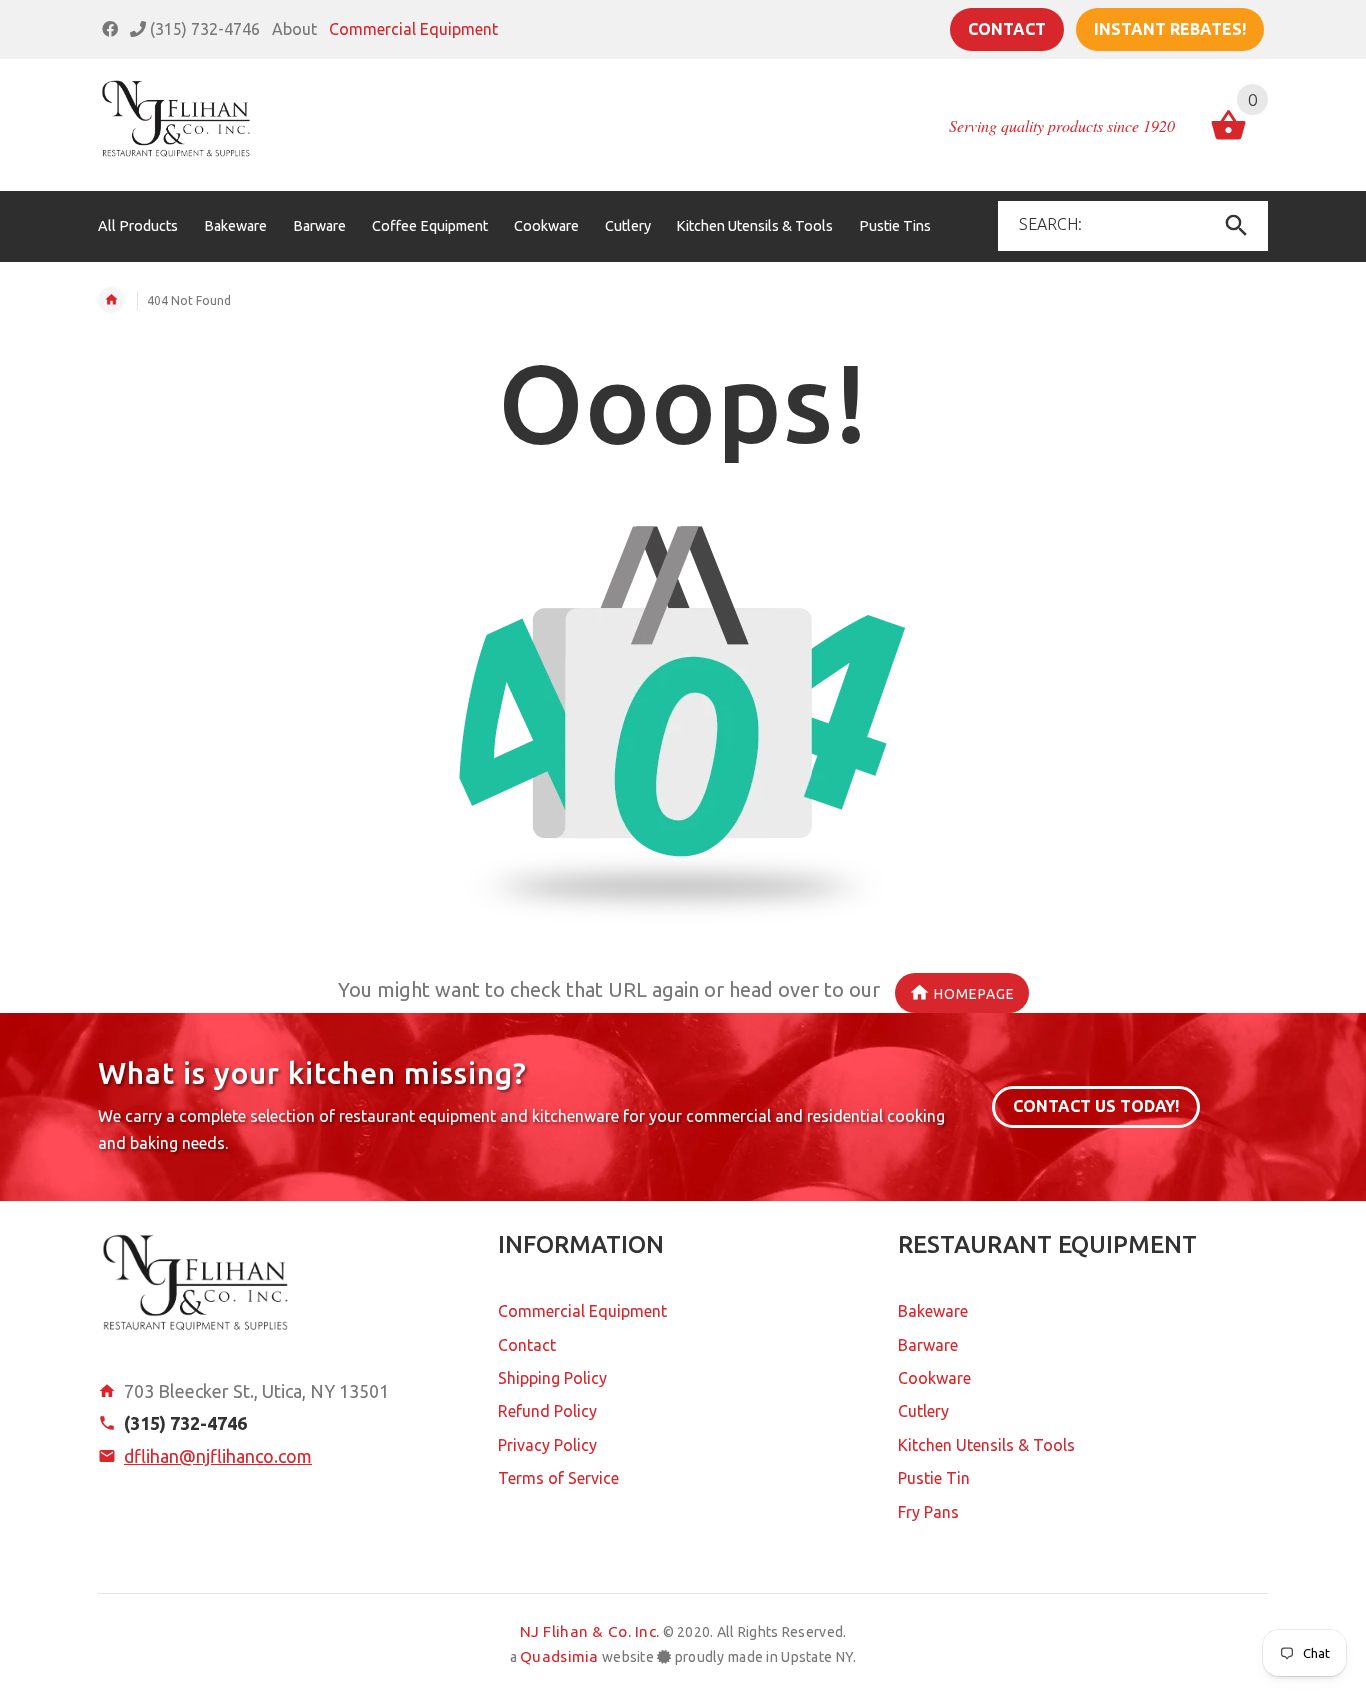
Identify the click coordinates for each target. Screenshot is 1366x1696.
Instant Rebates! (1170, 29)
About (294, 29)
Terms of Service (558, 1478)
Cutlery (923, 1411)
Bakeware (933, 1311)
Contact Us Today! (1096, 1106)
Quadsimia (559, 1656)
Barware (928, 1345)
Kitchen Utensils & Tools (986, 1445)
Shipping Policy (552, 1378)
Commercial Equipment (413, 29)
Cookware (934, 1378)
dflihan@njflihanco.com (218, 1456)
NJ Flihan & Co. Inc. (590, 1631)
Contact (1007, 29)
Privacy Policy (547, 1445)
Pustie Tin (934, 1478)
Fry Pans (928, 1512)
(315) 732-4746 (203, 29)
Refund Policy (547, 1411)
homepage (974, 994)
